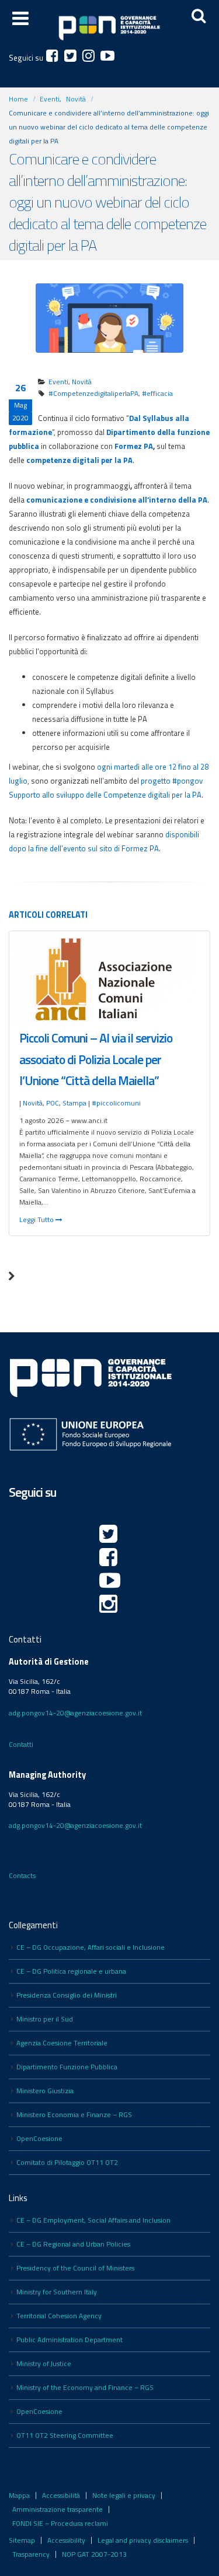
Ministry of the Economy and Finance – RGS (85, 2388)
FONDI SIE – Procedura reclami (60, 2524)
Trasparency (31, 2554)
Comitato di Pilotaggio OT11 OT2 (67, 2163)
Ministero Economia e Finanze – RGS (74, 2115)
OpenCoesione (39, 2139)
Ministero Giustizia (45, 2091)
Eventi (58, 382)
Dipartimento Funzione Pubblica (67, 2067)
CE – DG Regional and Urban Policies (73, 2244)
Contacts (22, 1876)
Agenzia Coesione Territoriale (62, 2043)
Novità (82, 382)
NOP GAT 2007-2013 (94, 2554)
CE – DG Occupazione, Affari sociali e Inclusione (91, 1947)
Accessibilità (61, 2496)
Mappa (19, 2496)
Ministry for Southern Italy (57, 2292)
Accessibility (66, 2540)
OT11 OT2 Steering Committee (65, 2435)
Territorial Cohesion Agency (59, 2316)
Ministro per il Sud (45, 2019)
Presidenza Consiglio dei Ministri (67, 1995)
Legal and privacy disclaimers (143, 2540)
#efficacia (157, 394)
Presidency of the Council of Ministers (75, 2268)
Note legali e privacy (124, 2496)
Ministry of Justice (44, 2364)
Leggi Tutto (37, 1220)
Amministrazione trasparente (58, 2510)
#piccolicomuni (116, 1103)
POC (53, 1103)
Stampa (74, 1103)
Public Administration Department (69, 2340)
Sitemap (22, 2540)
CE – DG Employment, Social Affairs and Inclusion (93, 2220)
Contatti (21, 1745)
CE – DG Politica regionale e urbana (71, 1971)
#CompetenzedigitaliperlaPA (93, 394)
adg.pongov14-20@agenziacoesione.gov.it (75, 1713)
